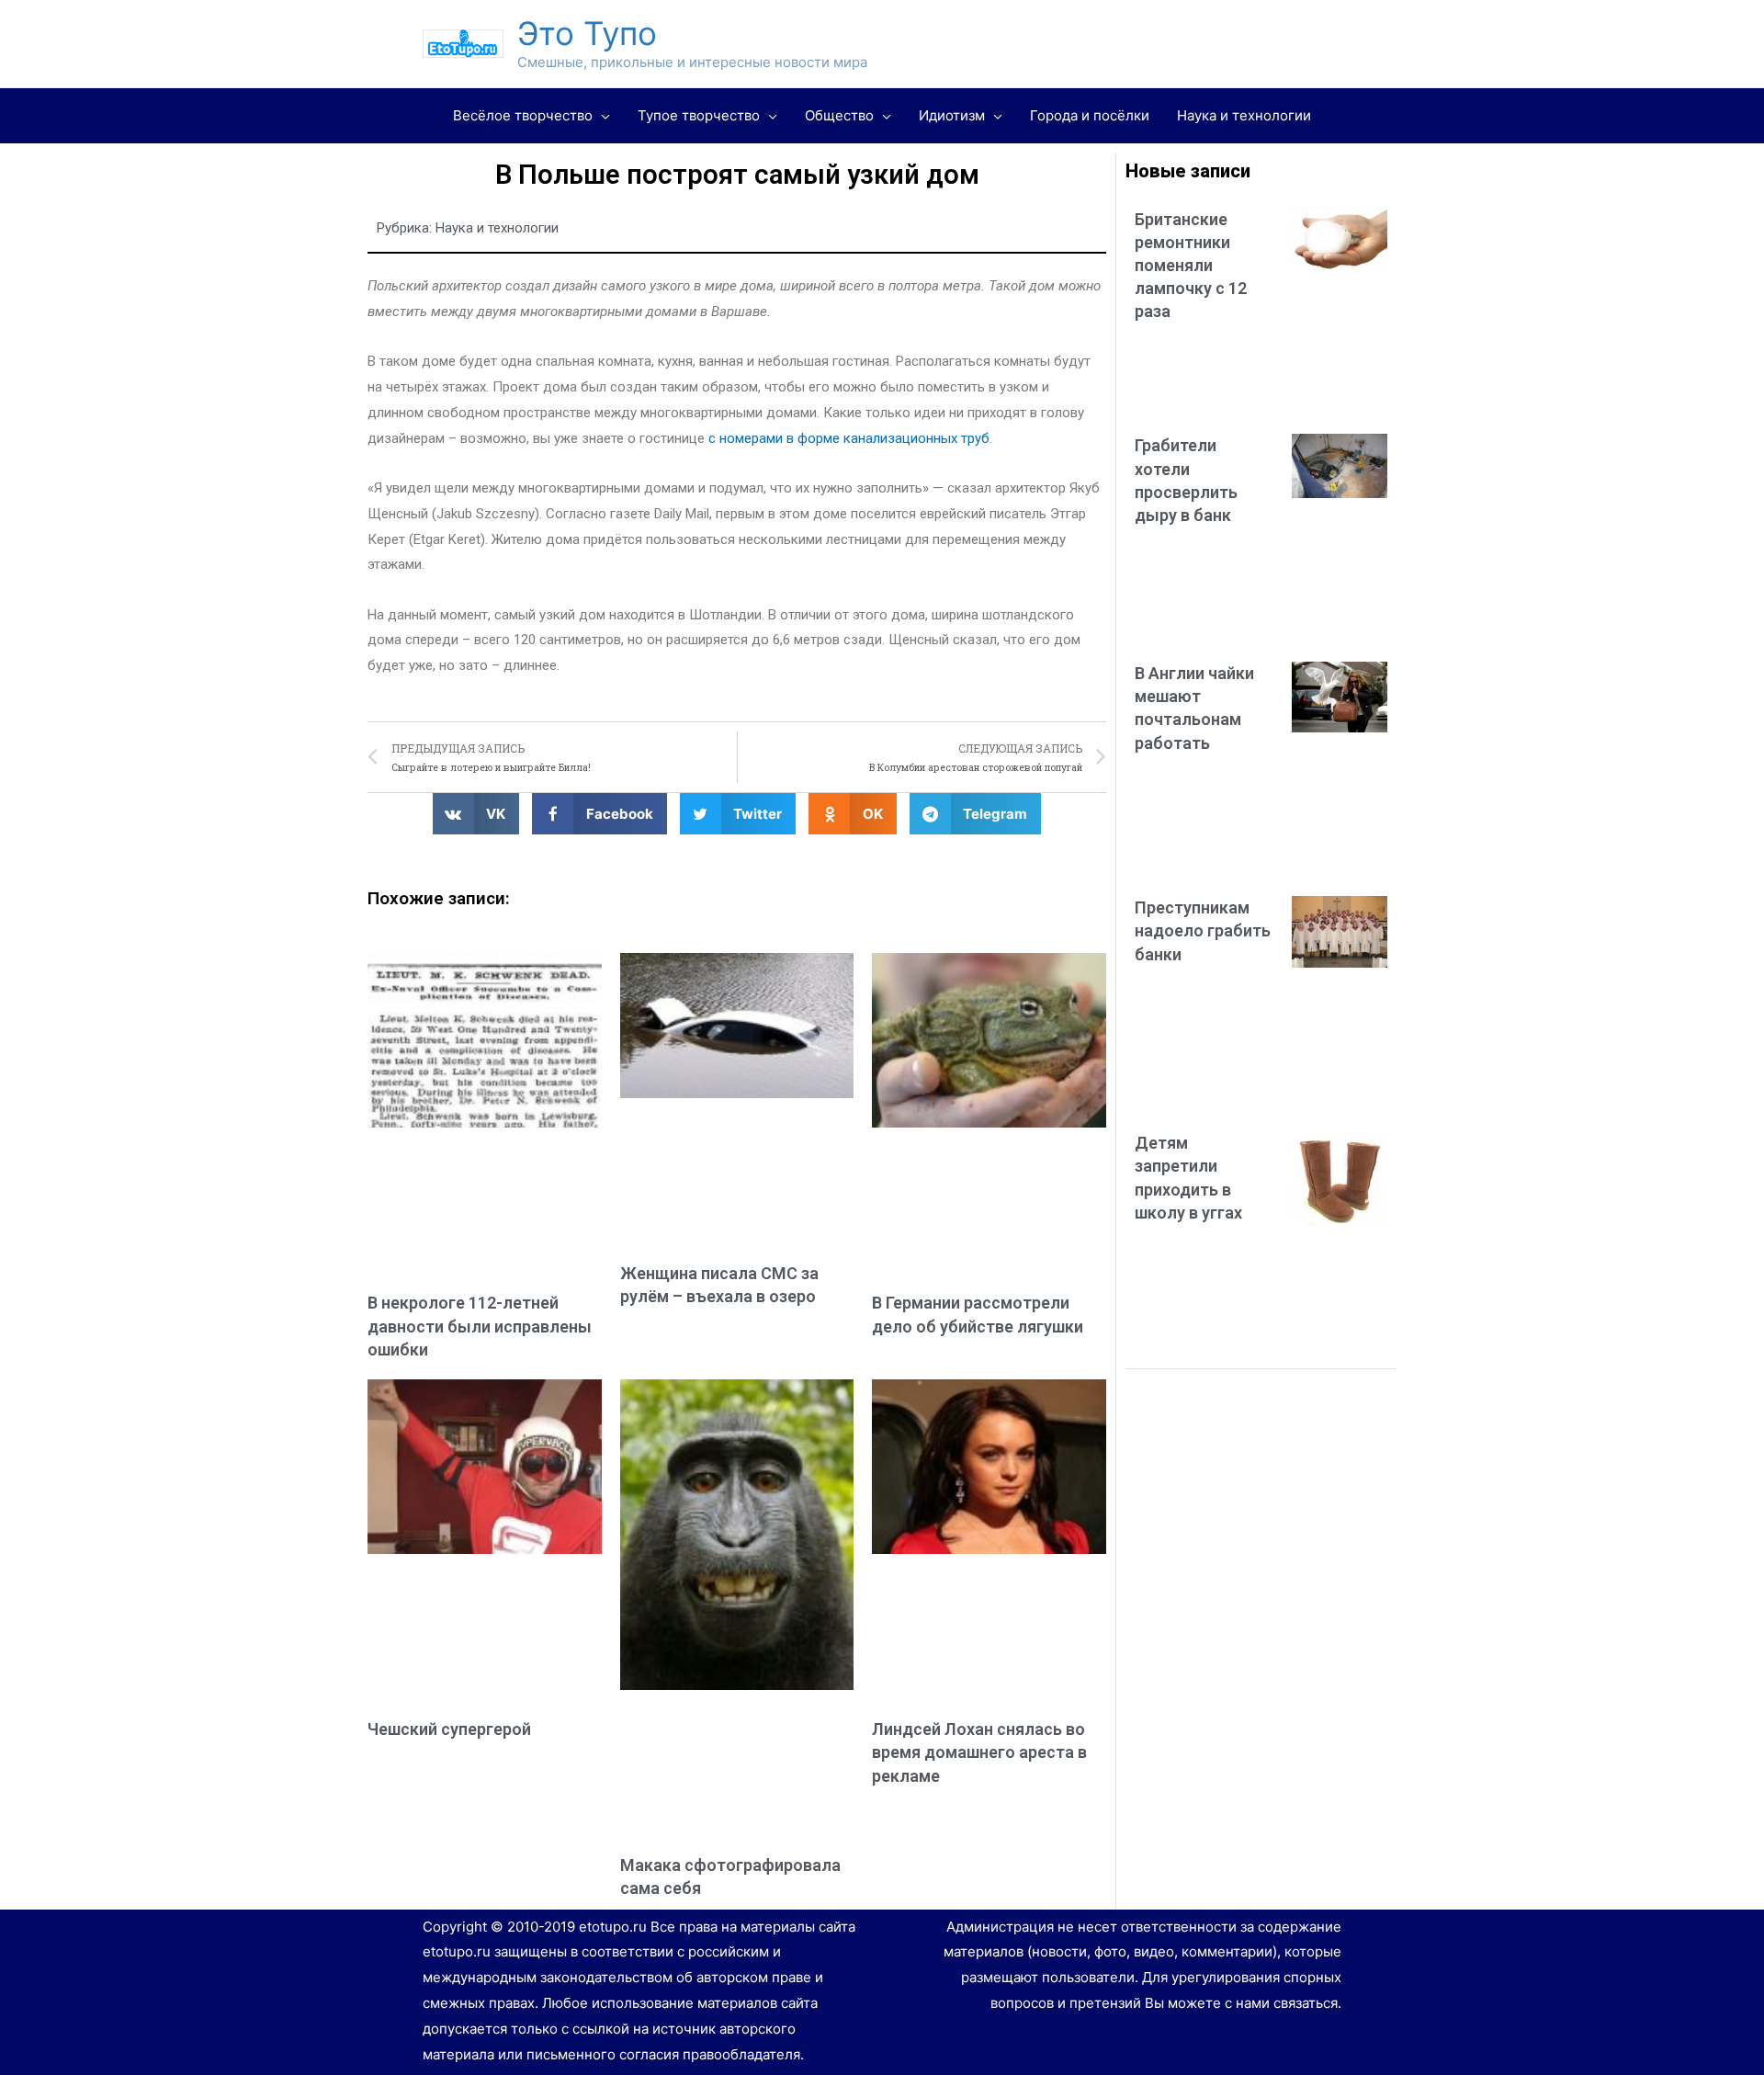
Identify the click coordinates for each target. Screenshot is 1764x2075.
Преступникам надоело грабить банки (1203, 930)
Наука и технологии (497, 228)
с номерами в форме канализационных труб (849, 438)
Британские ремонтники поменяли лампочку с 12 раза (1191, 266)
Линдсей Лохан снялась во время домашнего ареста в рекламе (979, 1752)
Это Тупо (587, 33)
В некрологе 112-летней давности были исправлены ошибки (480, 1326)
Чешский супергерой (449, 1729)
